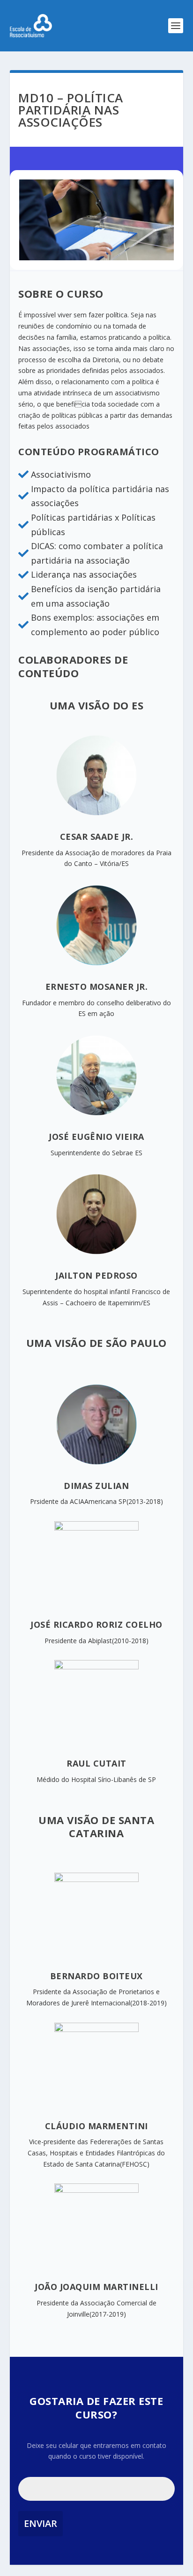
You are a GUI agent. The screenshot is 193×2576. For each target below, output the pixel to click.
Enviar (41, 2523)
